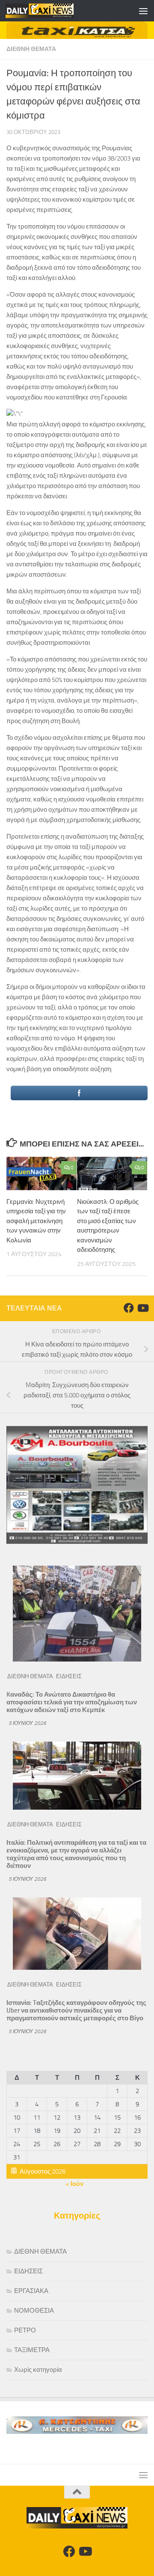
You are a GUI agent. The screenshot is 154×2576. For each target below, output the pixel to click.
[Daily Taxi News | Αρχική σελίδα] (51, 11)
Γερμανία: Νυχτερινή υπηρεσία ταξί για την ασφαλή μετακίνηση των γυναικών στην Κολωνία (36, 1221)
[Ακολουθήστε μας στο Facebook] (129, 1308)
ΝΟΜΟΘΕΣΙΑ (34, 2311)
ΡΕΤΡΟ (25, 2330)
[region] (77, 30)
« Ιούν (74, 2184)
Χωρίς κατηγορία (38, 2370)
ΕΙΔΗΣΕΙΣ (69, 1676)
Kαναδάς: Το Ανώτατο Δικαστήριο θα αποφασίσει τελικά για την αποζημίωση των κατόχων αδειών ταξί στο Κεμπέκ (72, 1702)
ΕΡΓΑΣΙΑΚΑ (31, 2291)
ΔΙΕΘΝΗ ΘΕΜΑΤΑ (31, 49)
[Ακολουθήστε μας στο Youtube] (142, 1308)
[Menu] (143, 11)
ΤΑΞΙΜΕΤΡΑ (32, 2350)
